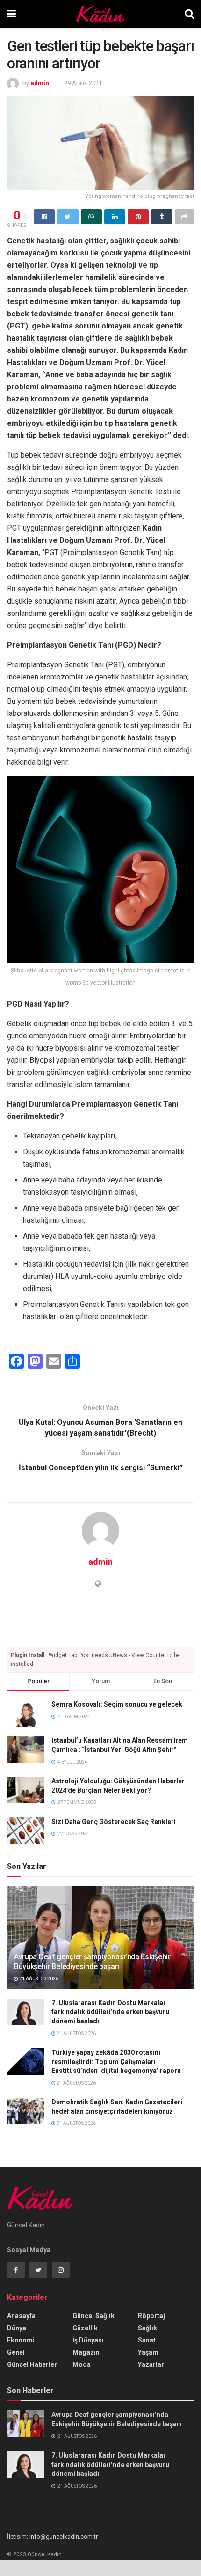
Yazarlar (151, 2364)
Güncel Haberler (32, 2364)
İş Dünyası (88, 2340)
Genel (16, 2352)
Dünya (17, 2328)
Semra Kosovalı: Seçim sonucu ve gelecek (117, 1704)
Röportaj (151, 2316)
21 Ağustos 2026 (38, 1979)
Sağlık (147, 2328)
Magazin (86, 2352)
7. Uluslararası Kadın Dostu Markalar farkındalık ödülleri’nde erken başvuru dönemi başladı (110, 2012)
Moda (82, 2364)
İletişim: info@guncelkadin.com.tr (52, 2536)
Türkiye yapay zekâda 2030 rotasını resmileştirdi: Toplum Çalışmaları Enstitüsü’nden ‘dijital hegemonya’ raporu (116, 2062)
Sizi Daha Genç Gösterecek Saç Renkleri (114, 1822)
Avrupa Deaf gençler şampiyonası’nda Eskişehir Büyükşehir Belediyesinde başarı (92, 1962)
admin (40, 83)
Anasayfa (21, 2316)
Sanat (147, 2340)
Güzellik (85, 2328)
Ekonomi (21, 2340)
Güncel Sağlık (93, 2316)
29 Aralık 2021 (83, 83)
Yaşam (148, 2352)
